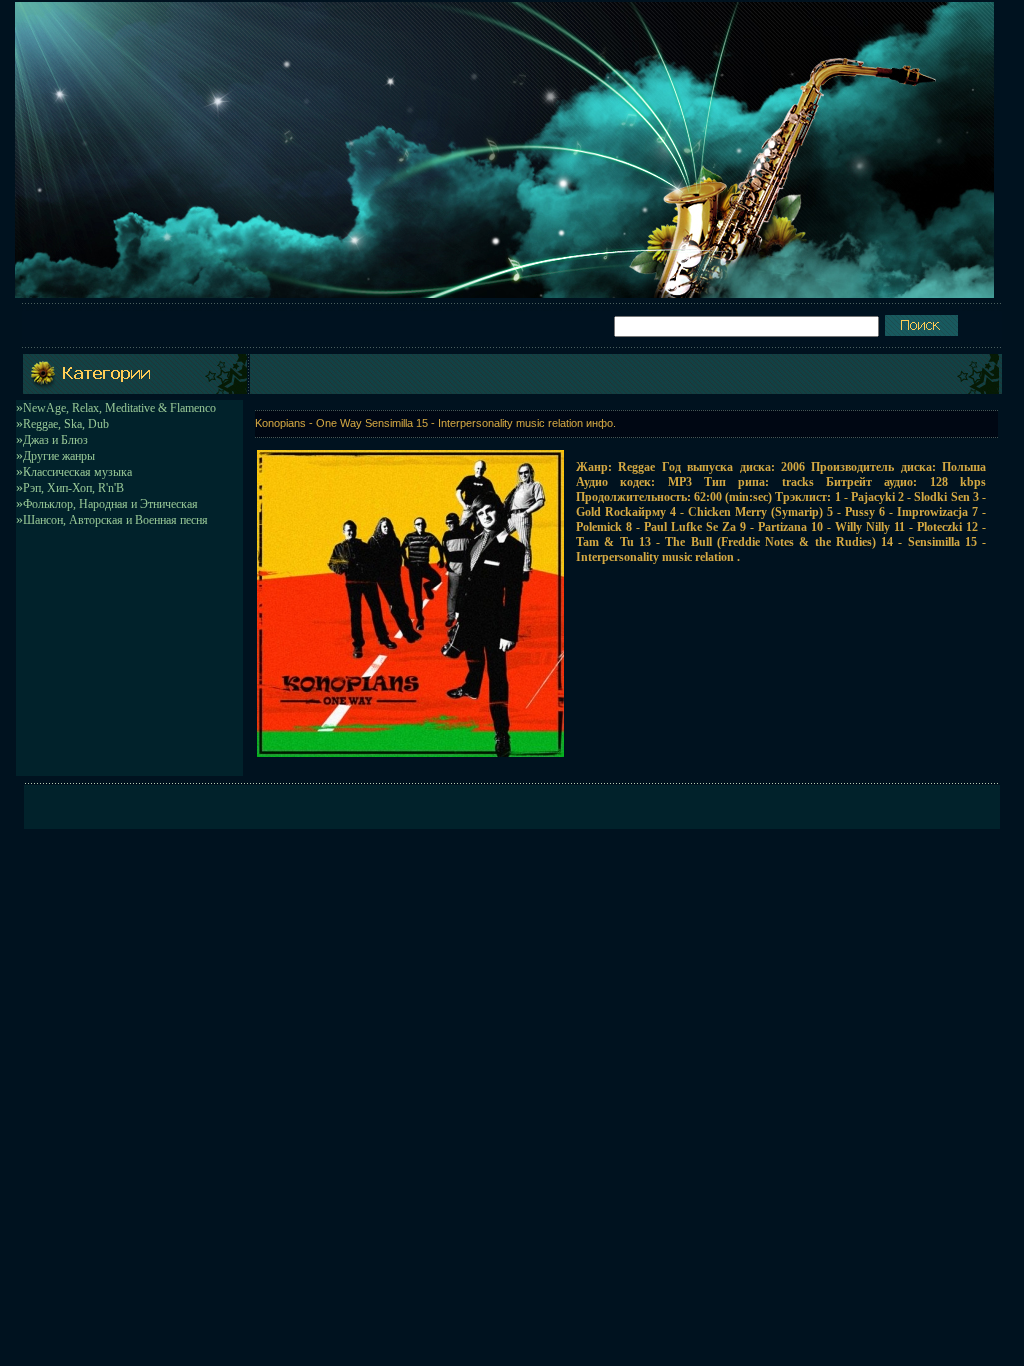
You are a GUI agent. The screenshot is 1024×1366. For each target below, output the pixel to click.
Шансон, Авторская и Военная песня (115, 520)
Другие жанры (59, 456)
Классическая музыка (77, 472)
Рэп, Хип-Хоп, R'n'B (73, 488)
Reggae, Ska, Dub (66, 424)
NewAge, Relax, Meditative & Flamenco (119, 408)
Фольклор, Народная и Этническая (110, 504)
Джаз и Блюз (55, 440)
